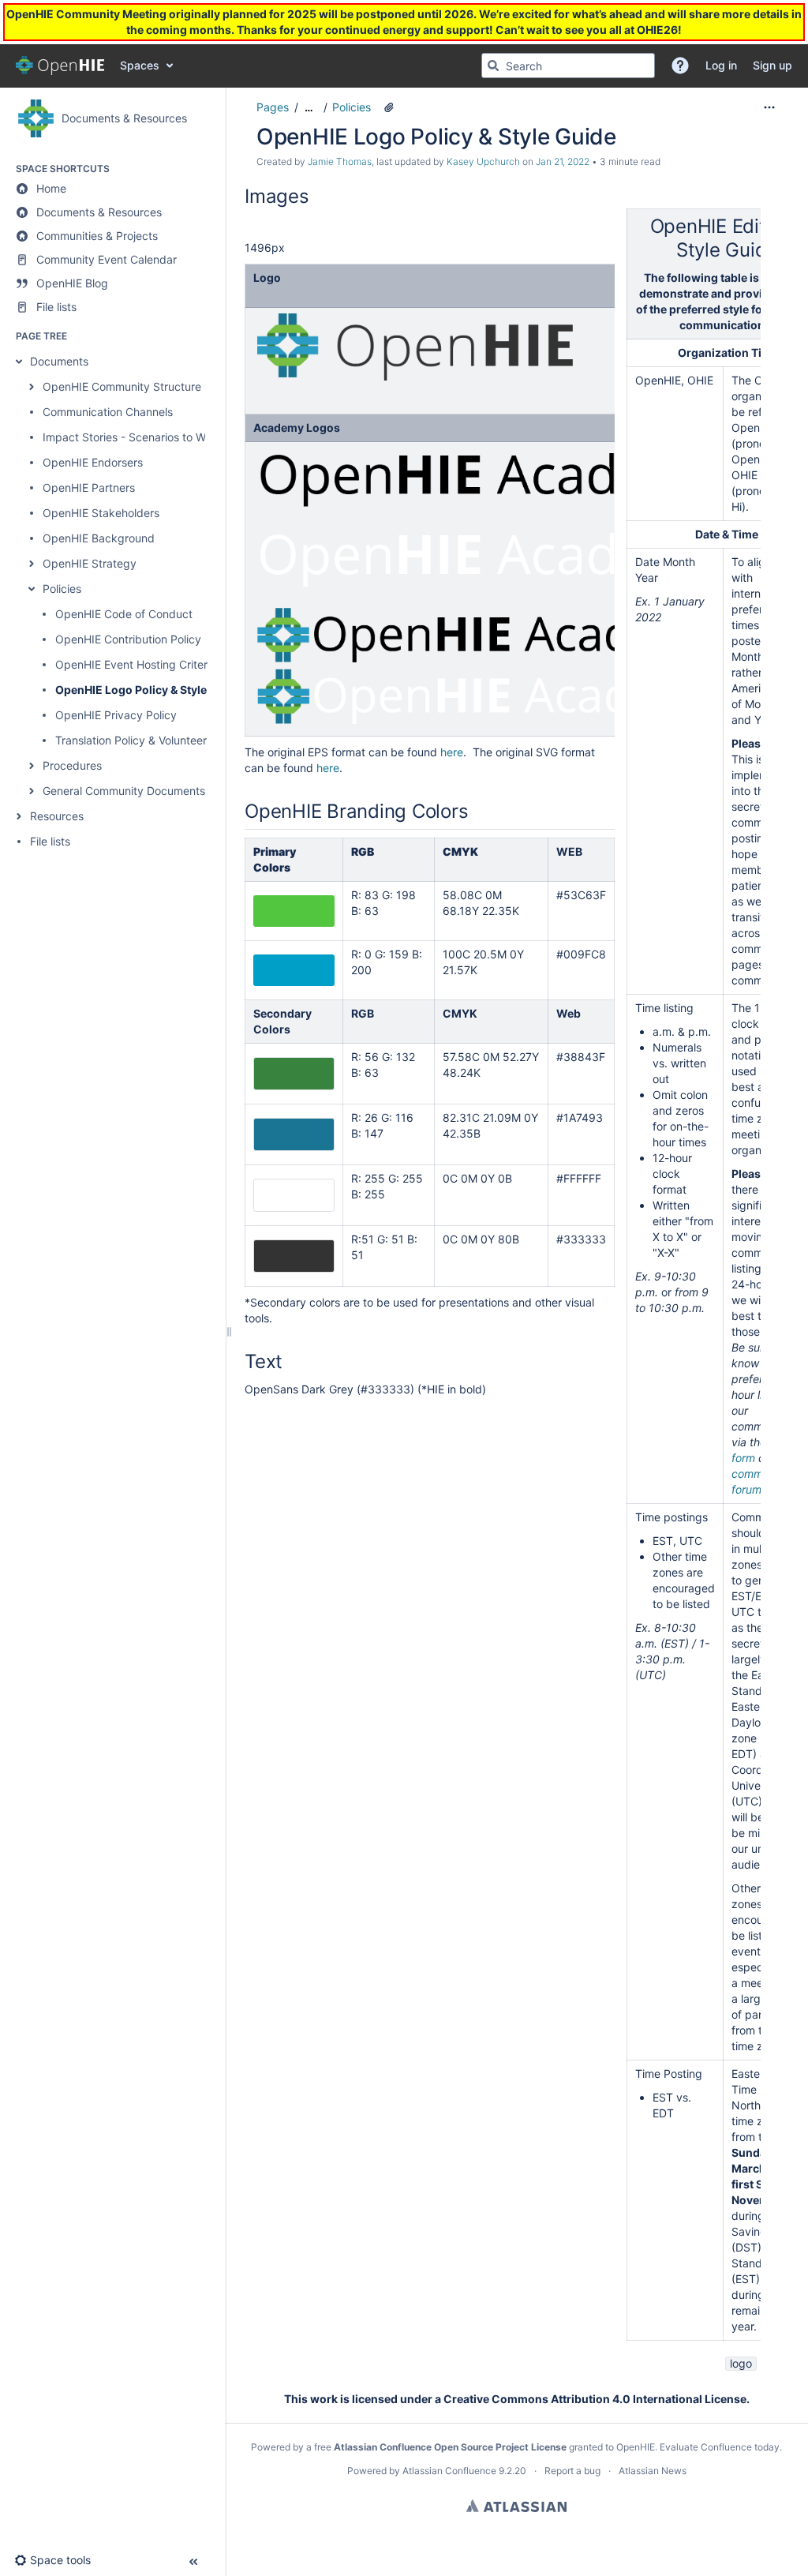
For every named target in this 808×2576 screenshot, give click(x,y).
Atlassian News (653, 2471)
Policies (62, 589)
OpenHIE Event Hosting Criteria (136, 664)
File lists (50, 841)
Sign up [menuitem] (772, 65)
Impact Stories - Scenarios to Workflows (146, 437)
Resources (57, 816)
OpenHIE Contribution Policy (128, 639)
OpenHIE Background (99, 538)
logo (741, 2363)
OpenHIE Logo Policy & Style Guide (148, 690)
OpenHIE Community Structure (122, 386)
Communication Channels (108, 412)
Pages (273, 107)
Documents (59, 361)
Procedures (72, 765)
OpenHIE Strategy (90, 563)
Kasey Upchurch (483, 161)
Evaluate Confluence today (720, 2447)
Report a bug (572, 2471)
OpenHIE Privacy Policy (116, 715)
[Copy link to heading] (314, 198)
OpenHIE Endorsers (93, 462)
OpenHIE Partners (89, 487)
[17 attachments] (389, 107)
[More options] (769, 107)
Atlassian (516, 2506)
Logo (267, 277)
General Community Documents (124, 791)
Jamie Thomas (340, 161)
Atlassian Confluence (449, 2471)
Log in (32, 24)
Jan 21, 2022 (563, 161)
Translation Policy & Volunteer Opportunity (164, 740)
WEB (569, 851)
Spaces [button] (140, 65)
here (452, 752)
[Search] (493, 66)
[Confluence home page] (60, 66)
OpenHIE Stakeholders (101, 513)
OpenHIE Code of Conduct (124, 614)
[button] (680, 66)
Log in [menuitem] (721, 65)
